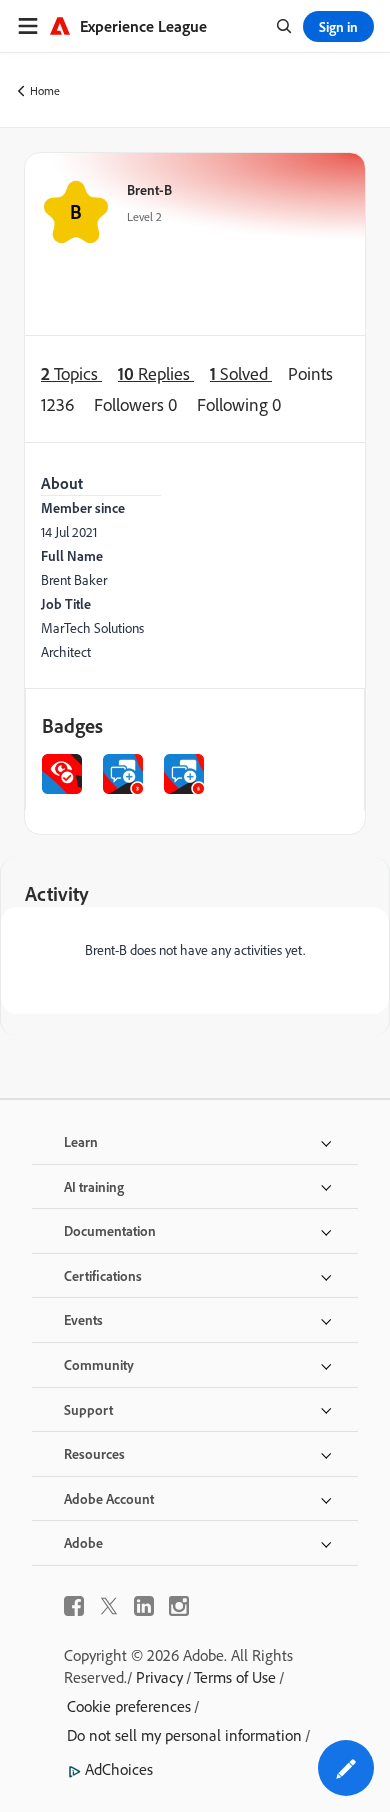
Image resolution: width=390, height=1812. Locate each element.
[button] (346, 1768)
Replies (156, 373)
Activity (57, 893)
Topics (71, 373)
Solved (241, 373)
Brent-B (149, 189)
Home (45, 90)
